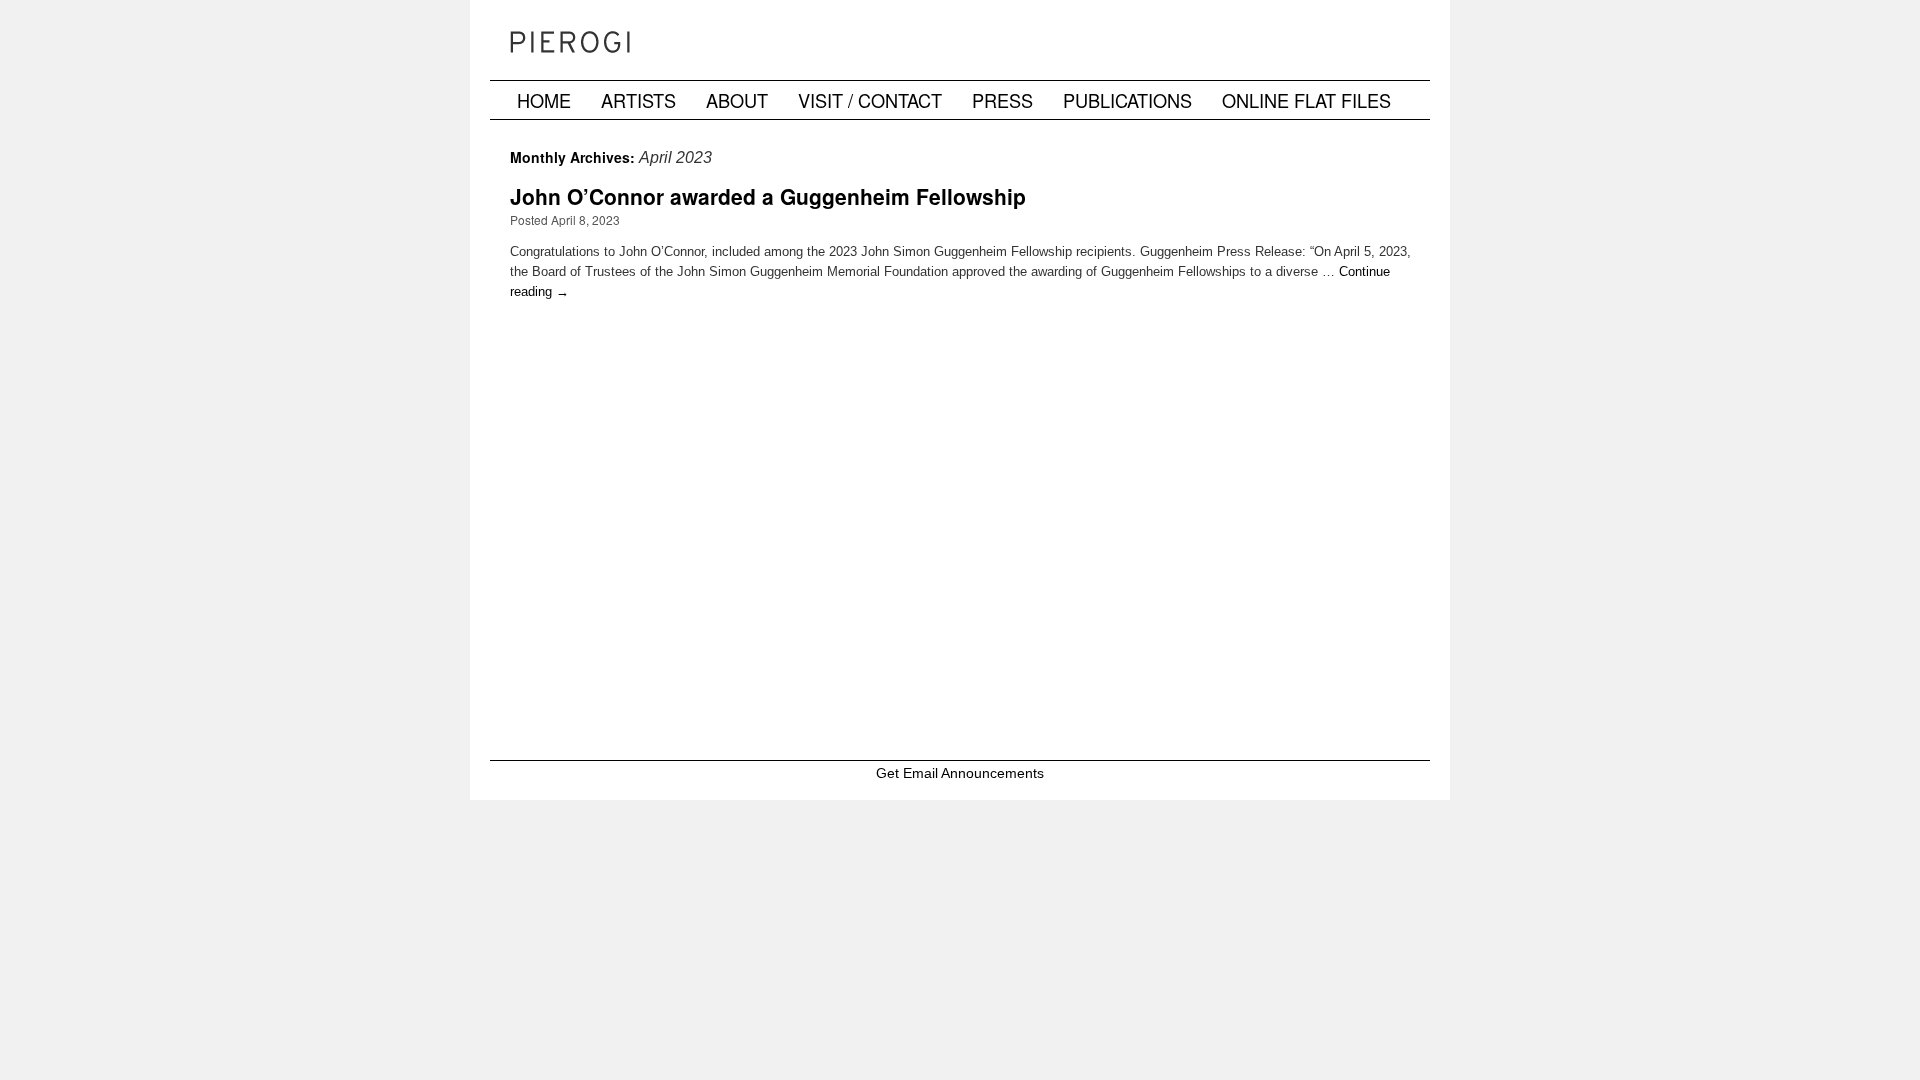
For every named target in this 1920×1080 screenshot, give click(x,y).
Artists (638, 100)
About (737, 100)
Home (544, 100)
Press (1002, 100)
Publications (1127, 100)
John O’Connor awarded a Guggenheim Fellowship (768, 196)
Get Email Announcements (960, 773)
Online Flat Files (1306, 100)
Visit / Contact (870, 100)
